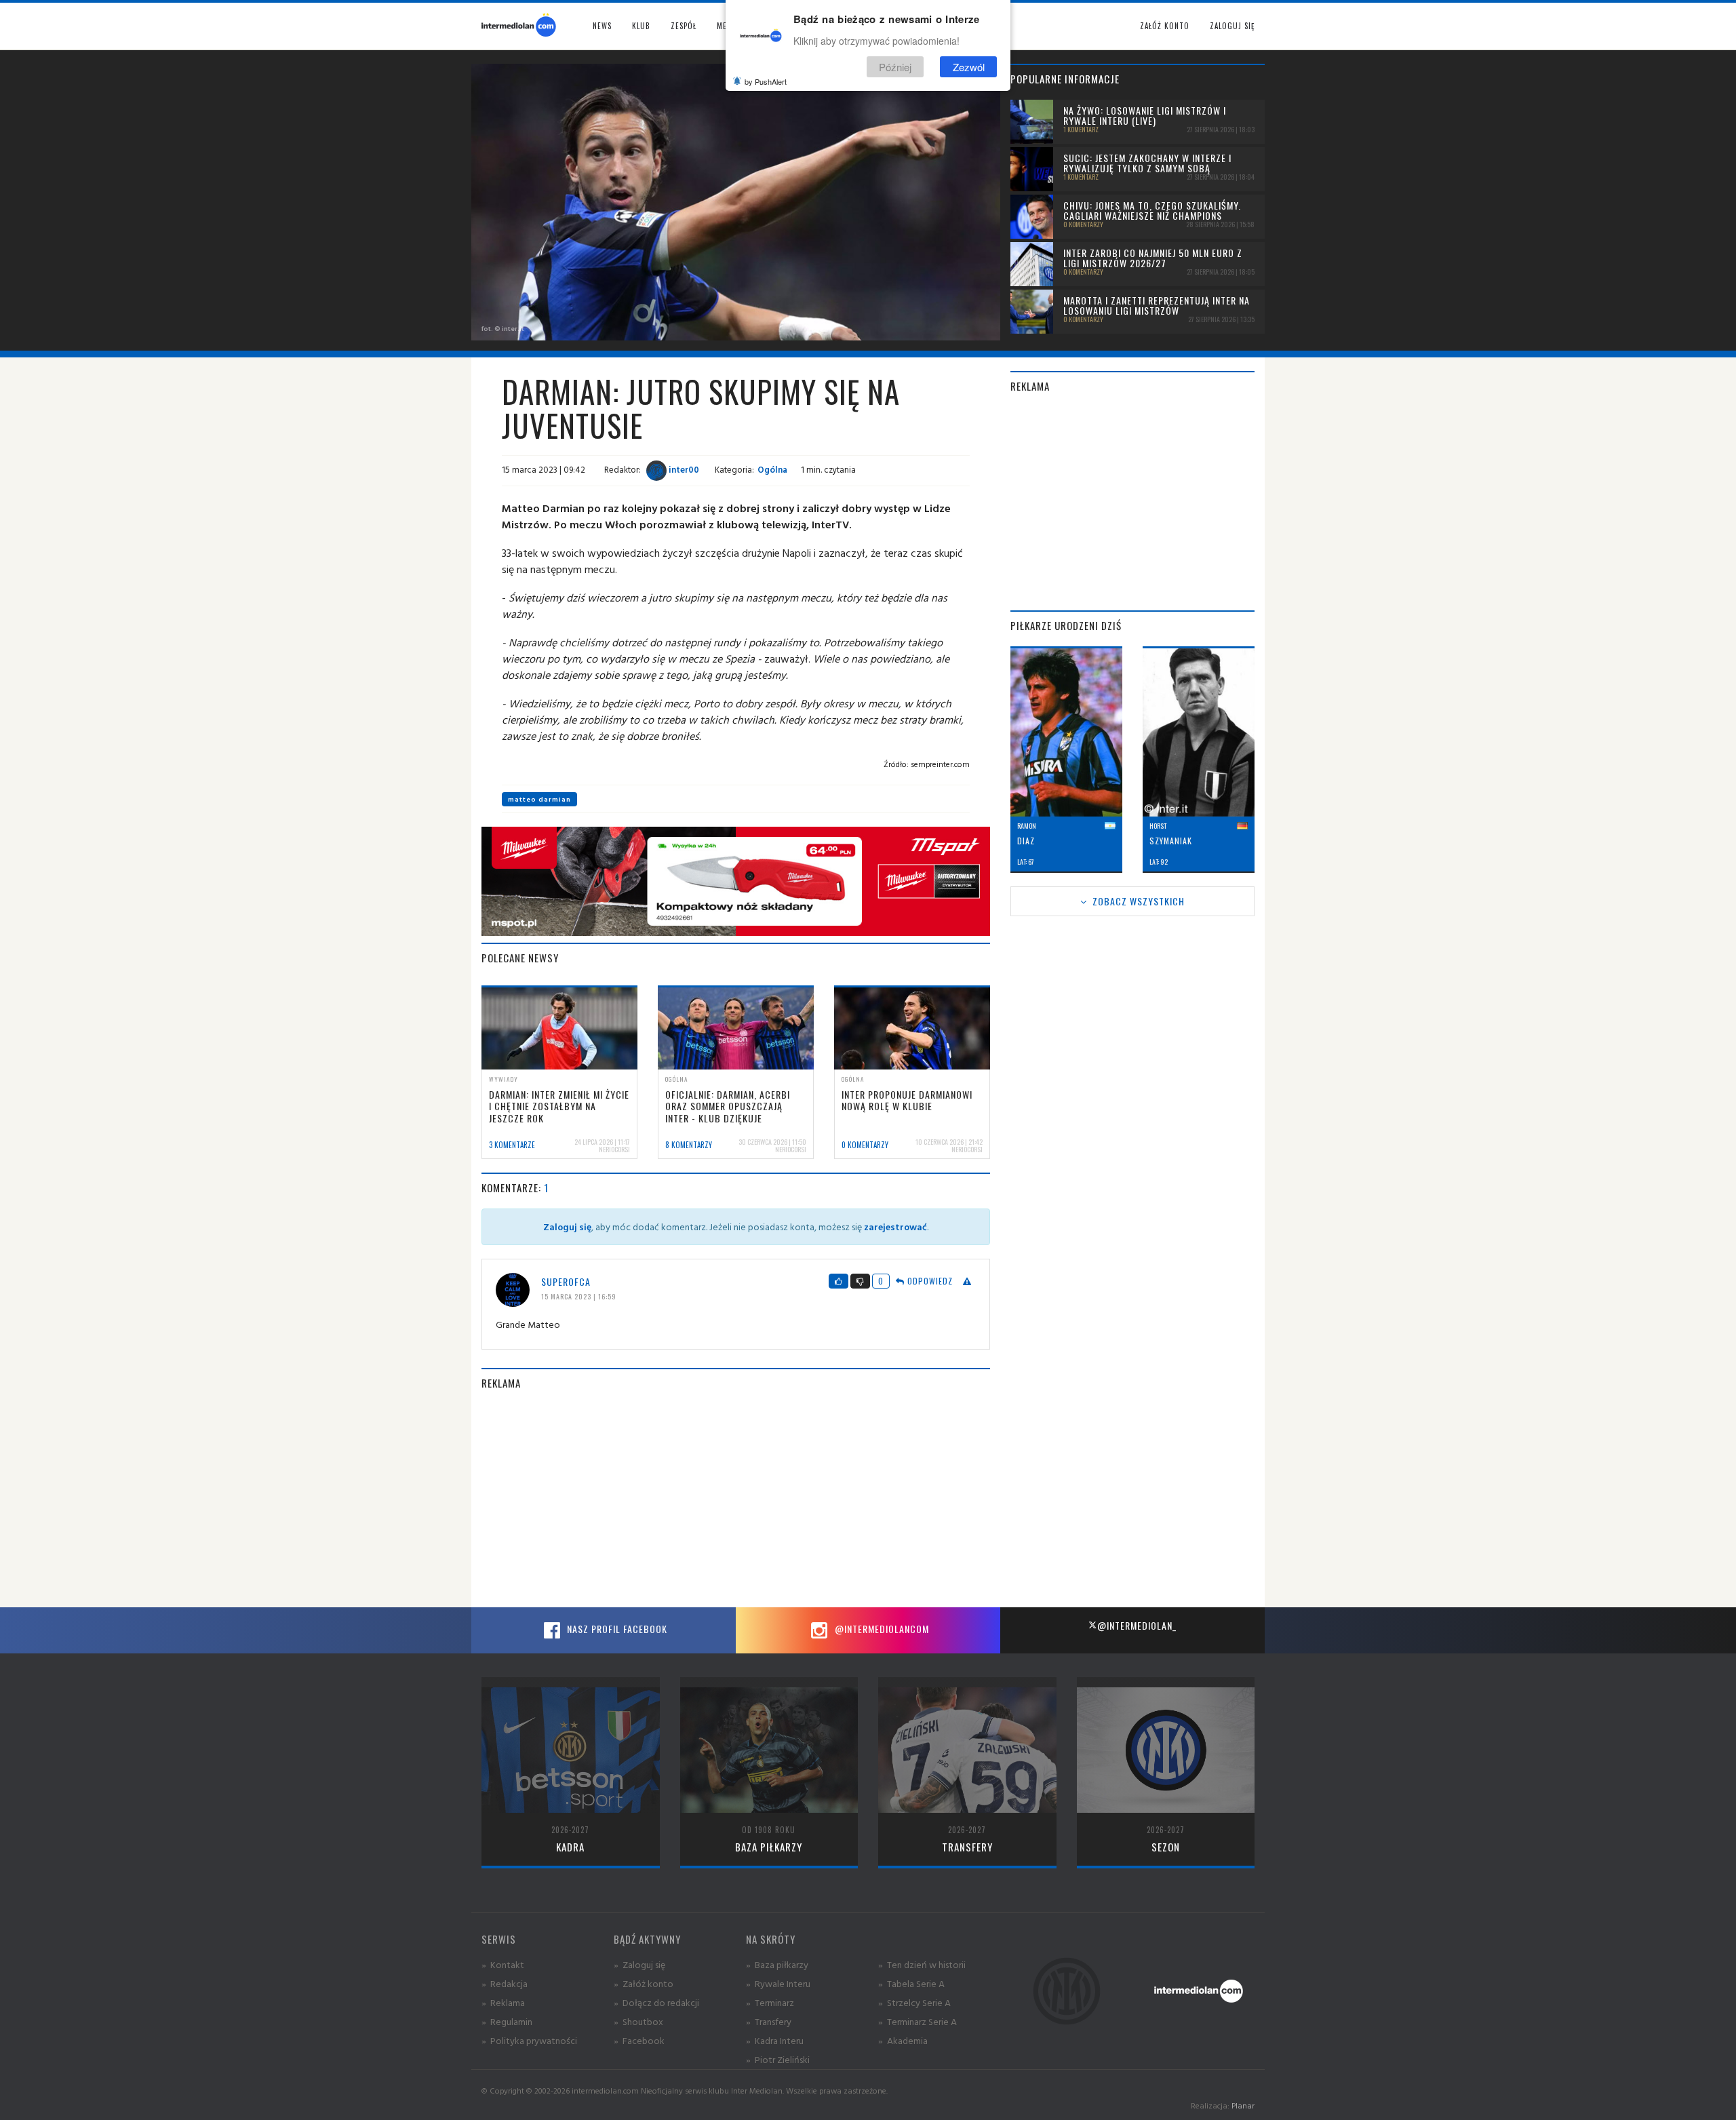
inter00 (683, 469)
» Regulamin (507, 2021)
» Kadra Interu (775, 2040)
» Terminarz (770, 2002)
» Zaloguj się (639, 1964)
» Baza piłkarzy (777, 1964)
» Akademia (903, 2040)
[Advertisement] (736, 1499)
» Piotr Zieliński (778, 2059)
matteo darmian (539, 799)
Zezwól (969, 67)
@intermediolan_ (1137, 1625)
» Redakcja (505, 1983)
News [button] (602, 26)
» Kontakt (503, 1964)
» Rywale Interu (778, 1983)
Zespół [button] (684, 26)
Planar (1243, 2105)
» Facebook (639, 2040)
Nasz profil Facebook (616, 1629)
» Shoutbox (638, 2021)
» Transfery (769, 2021)
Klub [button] (641, 26)
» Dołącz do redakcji (656, 2002)
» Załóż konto (644, 1983)
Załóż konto (1165, 26)
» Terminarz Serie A (918, 2021)
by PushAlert (766, 81)
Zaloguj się (1232, 26)
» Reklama (503, 2002)
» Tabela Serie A (911, 1983)
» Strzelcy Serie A (914, 2002)
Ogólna (772, 469)
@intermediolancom (881, 1629)
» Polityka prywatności (529, 2040)
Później (895, 67)
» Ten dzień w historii (922, 1964)
